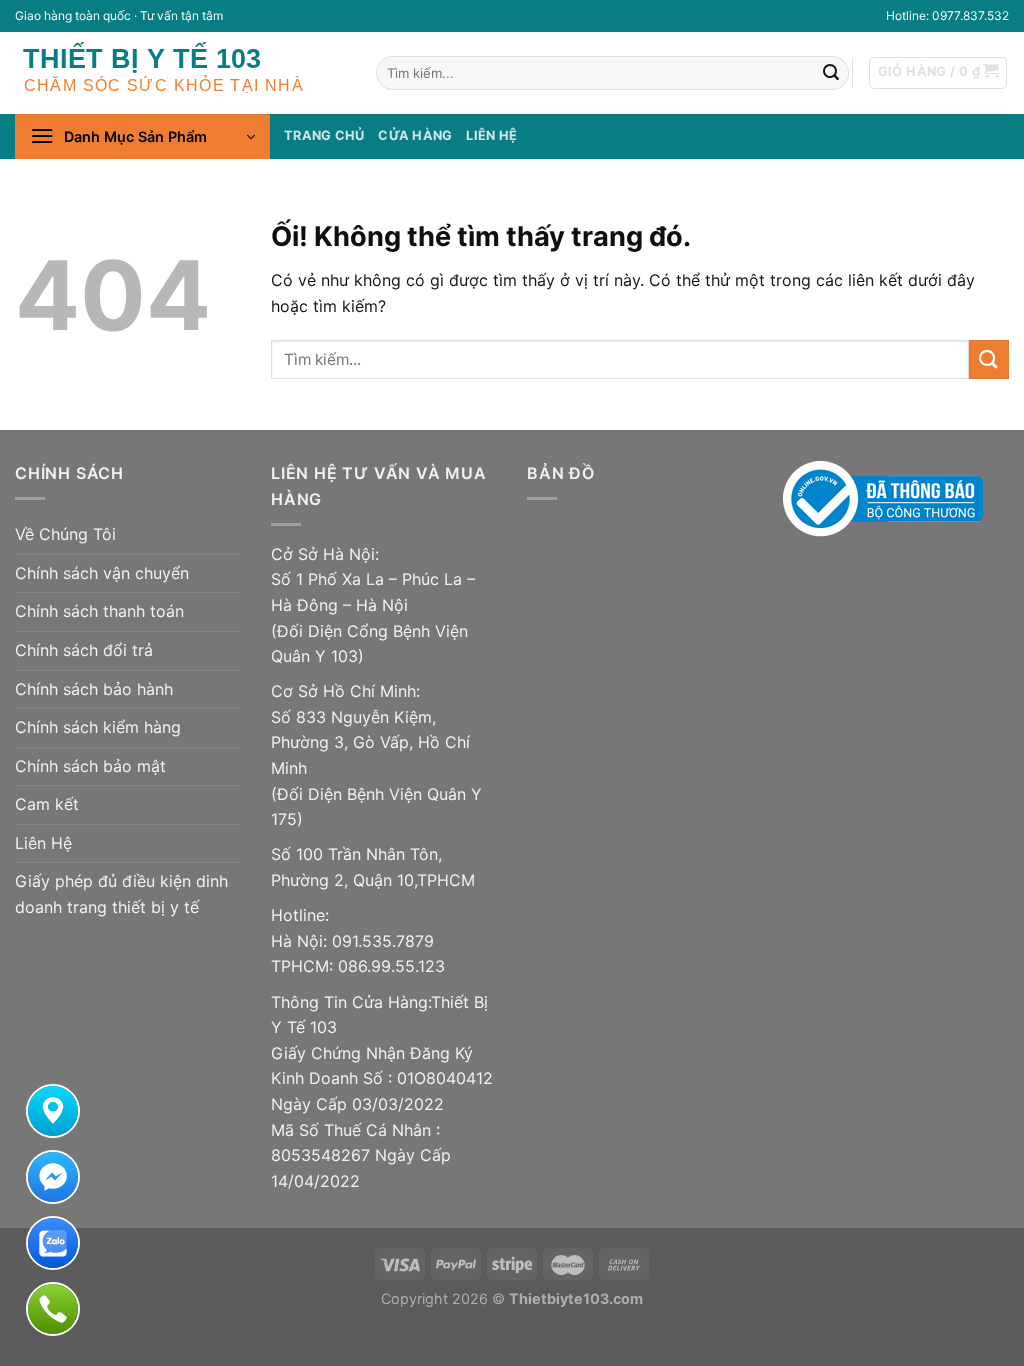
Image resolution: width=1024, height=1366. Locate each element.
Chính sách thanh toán (99, 611)
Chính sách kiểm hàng (98, 727)
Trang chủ (324, 135)
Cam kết (47, 804)
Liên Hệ (43, 843)
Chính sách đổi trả (84, 650)
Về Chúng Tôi (65, 534)
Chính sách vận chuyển (102, 573)
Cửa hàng (415, 135)
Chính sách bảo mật (90, 766)
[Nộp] (831, 73)
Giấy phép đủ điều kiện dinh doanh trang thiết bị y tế (121, 894)
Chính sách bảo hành (94, 689)
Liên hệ (491, 135)
